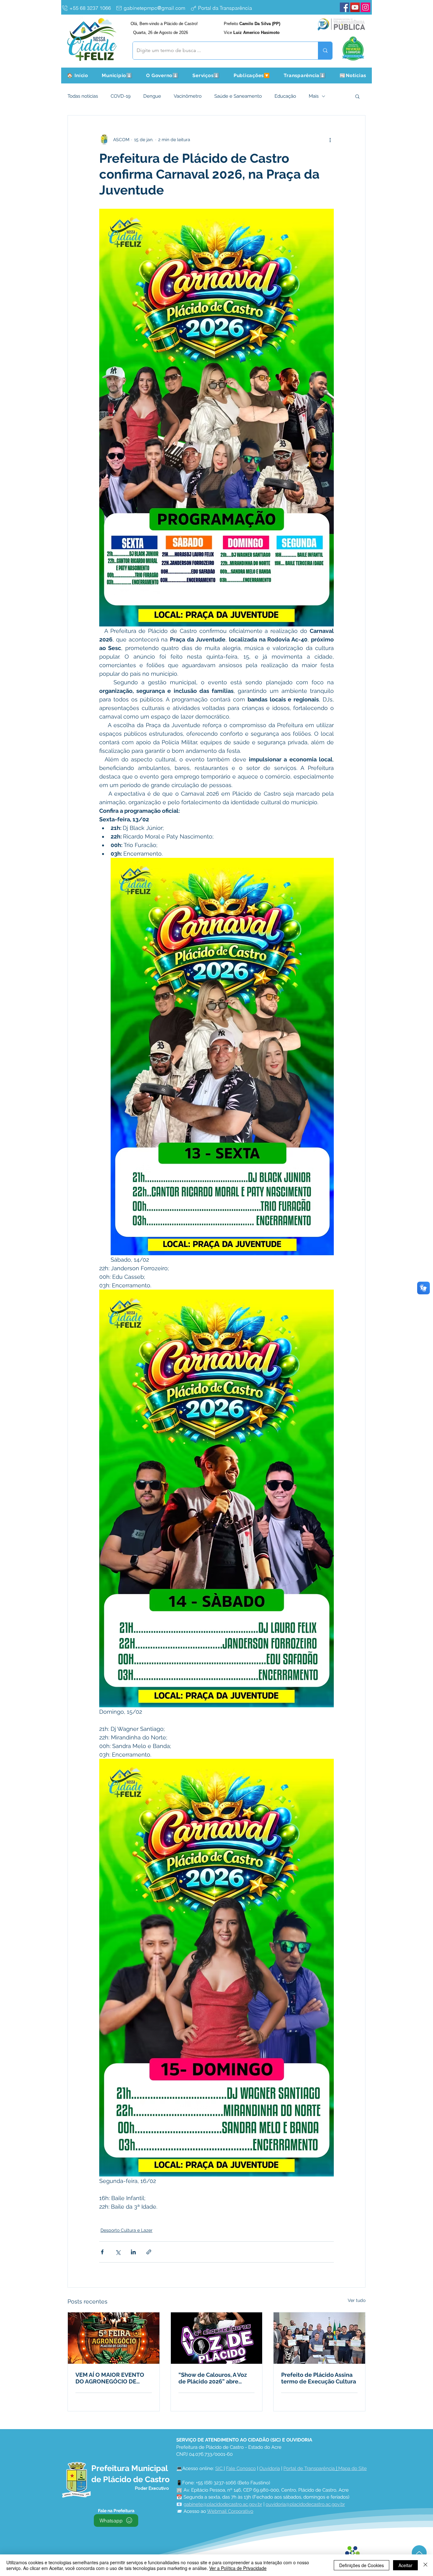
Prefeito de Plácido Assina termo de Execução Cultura (319, 2378)
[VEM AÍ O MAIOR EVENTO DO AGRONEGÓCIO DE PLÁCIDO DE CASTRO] (114, 2338)
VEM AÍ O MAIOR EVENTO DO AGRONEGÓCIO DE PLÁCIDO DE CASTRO (110, 2378)
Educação (285, 96)
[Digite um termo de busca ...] (325, 51)
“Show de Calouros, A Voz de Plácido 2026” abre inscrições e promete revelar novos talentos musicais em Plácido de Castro (213, 2378)
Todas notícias (83, 96)
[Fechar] (425, 2565)
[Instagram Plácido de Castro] (365, 7)
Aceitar (405, 2565)
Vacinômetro (188, 96)
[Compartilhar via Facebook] (102, 2252)
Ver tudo (357, 2300)
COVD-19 (121, 96)
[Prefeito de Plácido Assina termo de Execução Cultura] (319, 2338)
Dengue (152, 96)
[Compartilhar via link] (149, 2252)
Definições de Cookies (362, 2565)
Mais (314, 96)
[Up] (419, 2553)
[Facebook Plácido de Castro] (345, 7)
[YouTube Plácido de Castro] (355, 7)
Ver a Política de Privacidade (238, 2568)
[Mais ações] (330, 140)
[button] (117, 76)
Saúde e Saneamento (238, 96)
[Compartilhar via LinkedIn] (133, 2252)
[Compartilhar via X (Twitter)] (118, 2252)
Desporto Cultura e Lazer (126, 2230)
